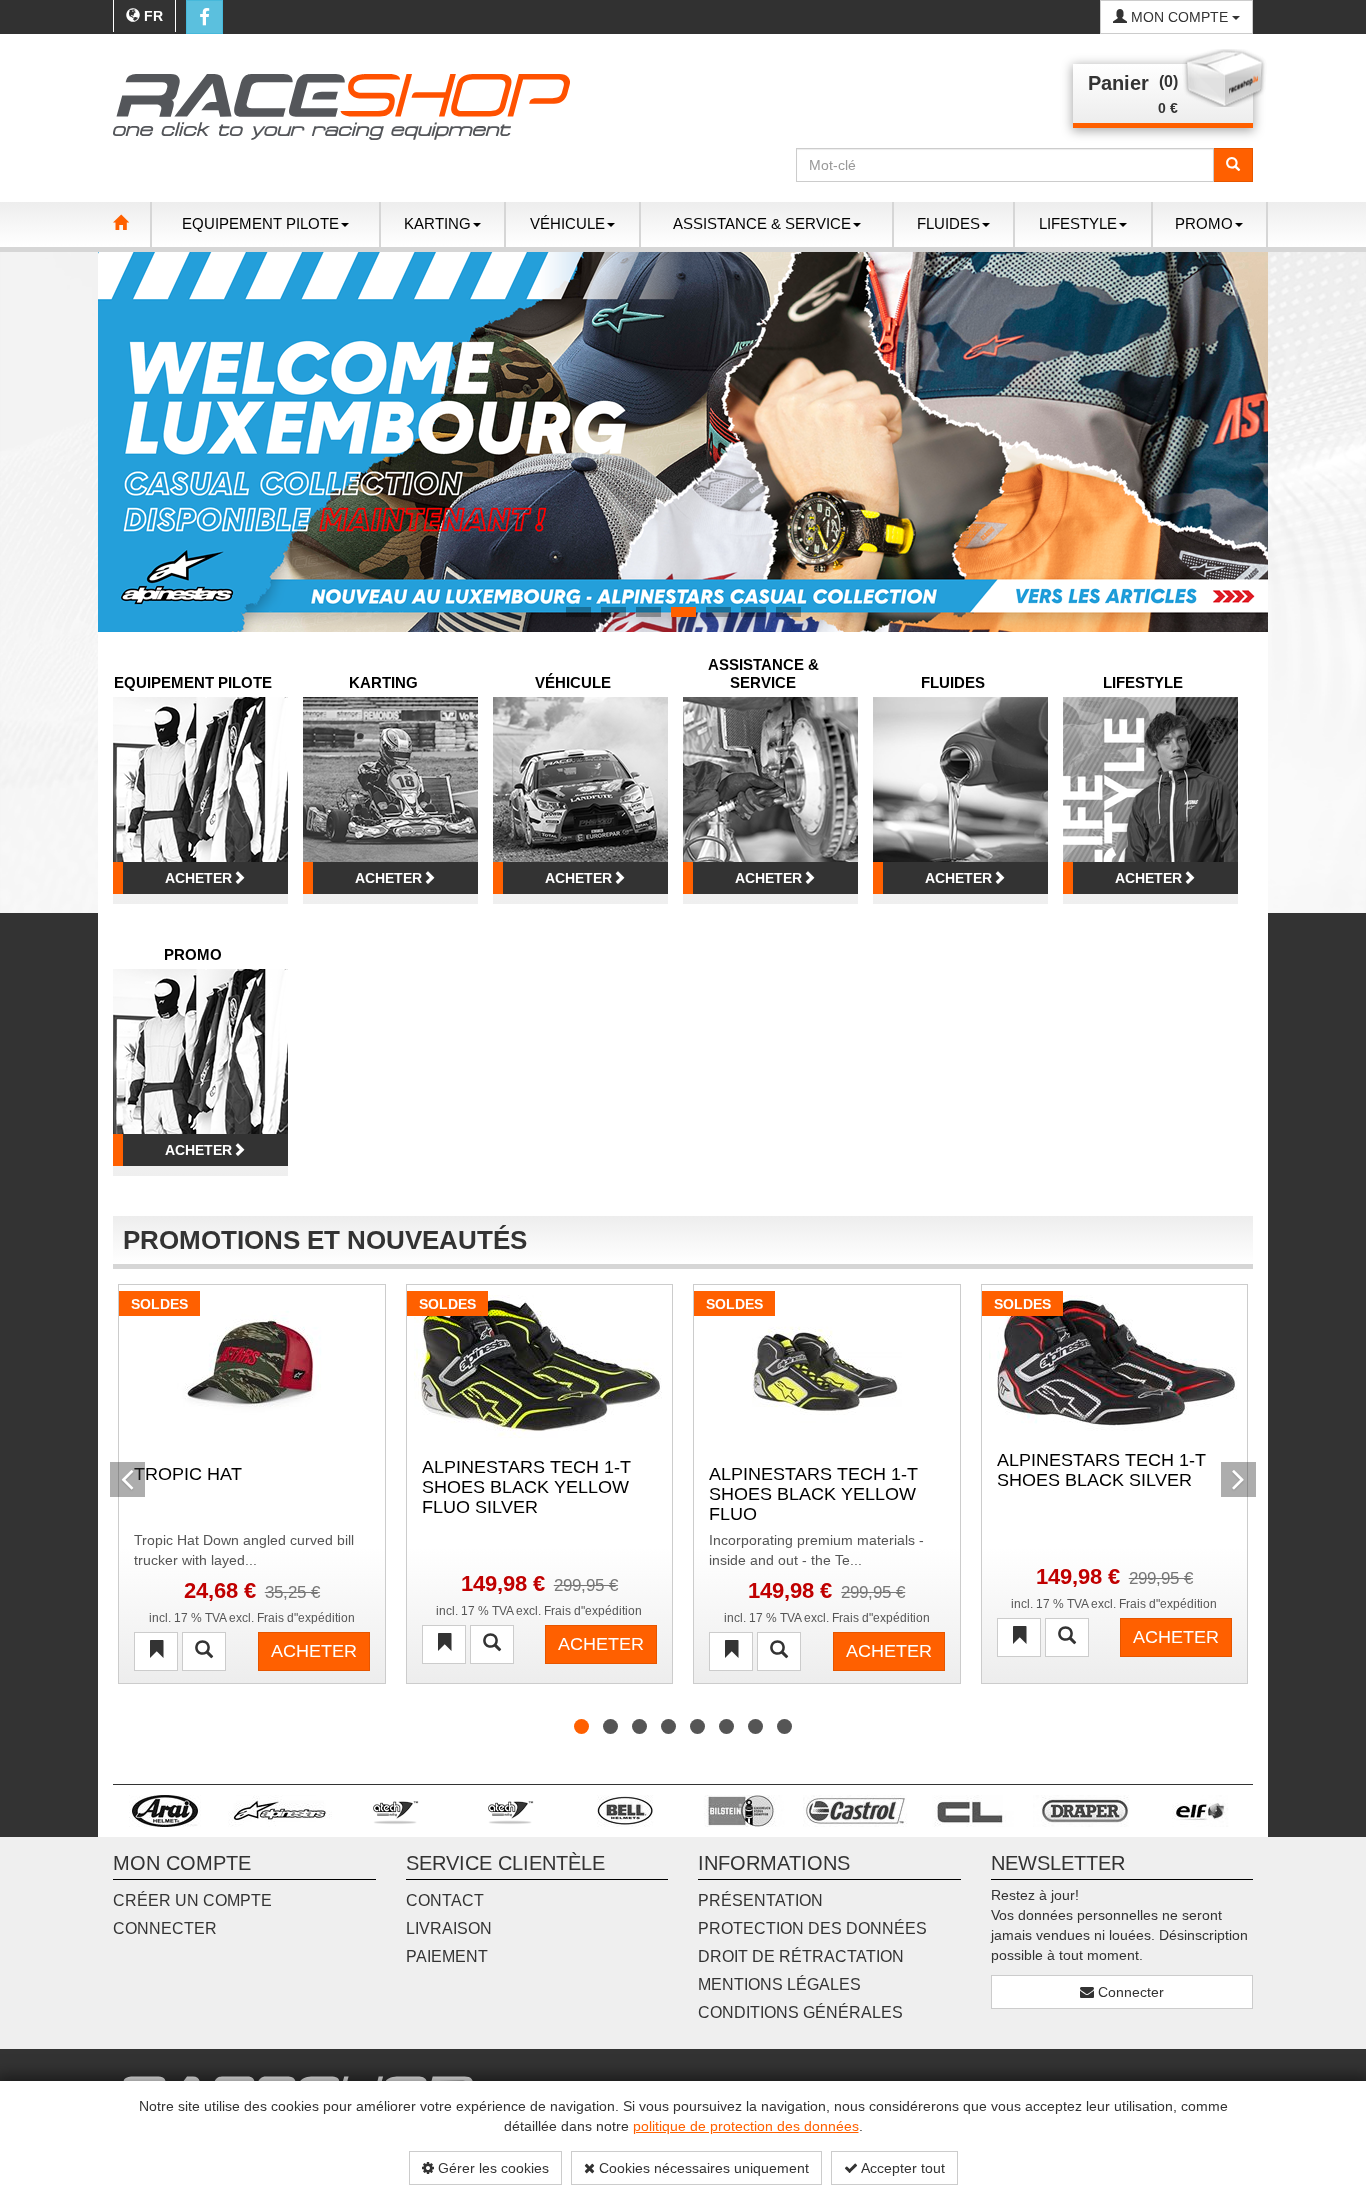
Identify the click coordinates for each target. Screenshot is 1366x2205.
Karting (383, 682)
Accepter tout (901, 2168)
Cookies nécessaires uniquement (702, 2168)
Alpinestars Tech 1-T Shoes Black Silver (1101, 1470)
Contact (445, 1900)
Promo (193, 954)
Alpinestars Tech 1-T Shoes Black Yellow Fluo (813, 1492)
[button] (127, 442)
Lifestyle (1143, 682)
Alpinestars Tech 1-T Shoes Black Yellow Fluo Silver (526, 1485)
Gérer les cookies (491, 2168)
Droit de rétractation (801, 1956)
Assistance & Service (763, 673)
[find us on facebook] (204, 17)
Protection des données (812, 1928)
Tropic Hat (188, 1474)
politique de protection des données (746, 2126)
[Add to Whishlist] (156, 1652)
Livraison (449, 1928)
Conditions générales (800, 2012)
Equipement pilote (193, 682)
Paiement (447, 1956)
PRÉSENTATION (760, 1900)
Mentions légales (779, 1984)
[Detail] (204, 1652)
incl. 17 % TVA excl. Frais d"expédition (252, 1618)
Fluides (953, 682)
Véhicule (573, 682)
